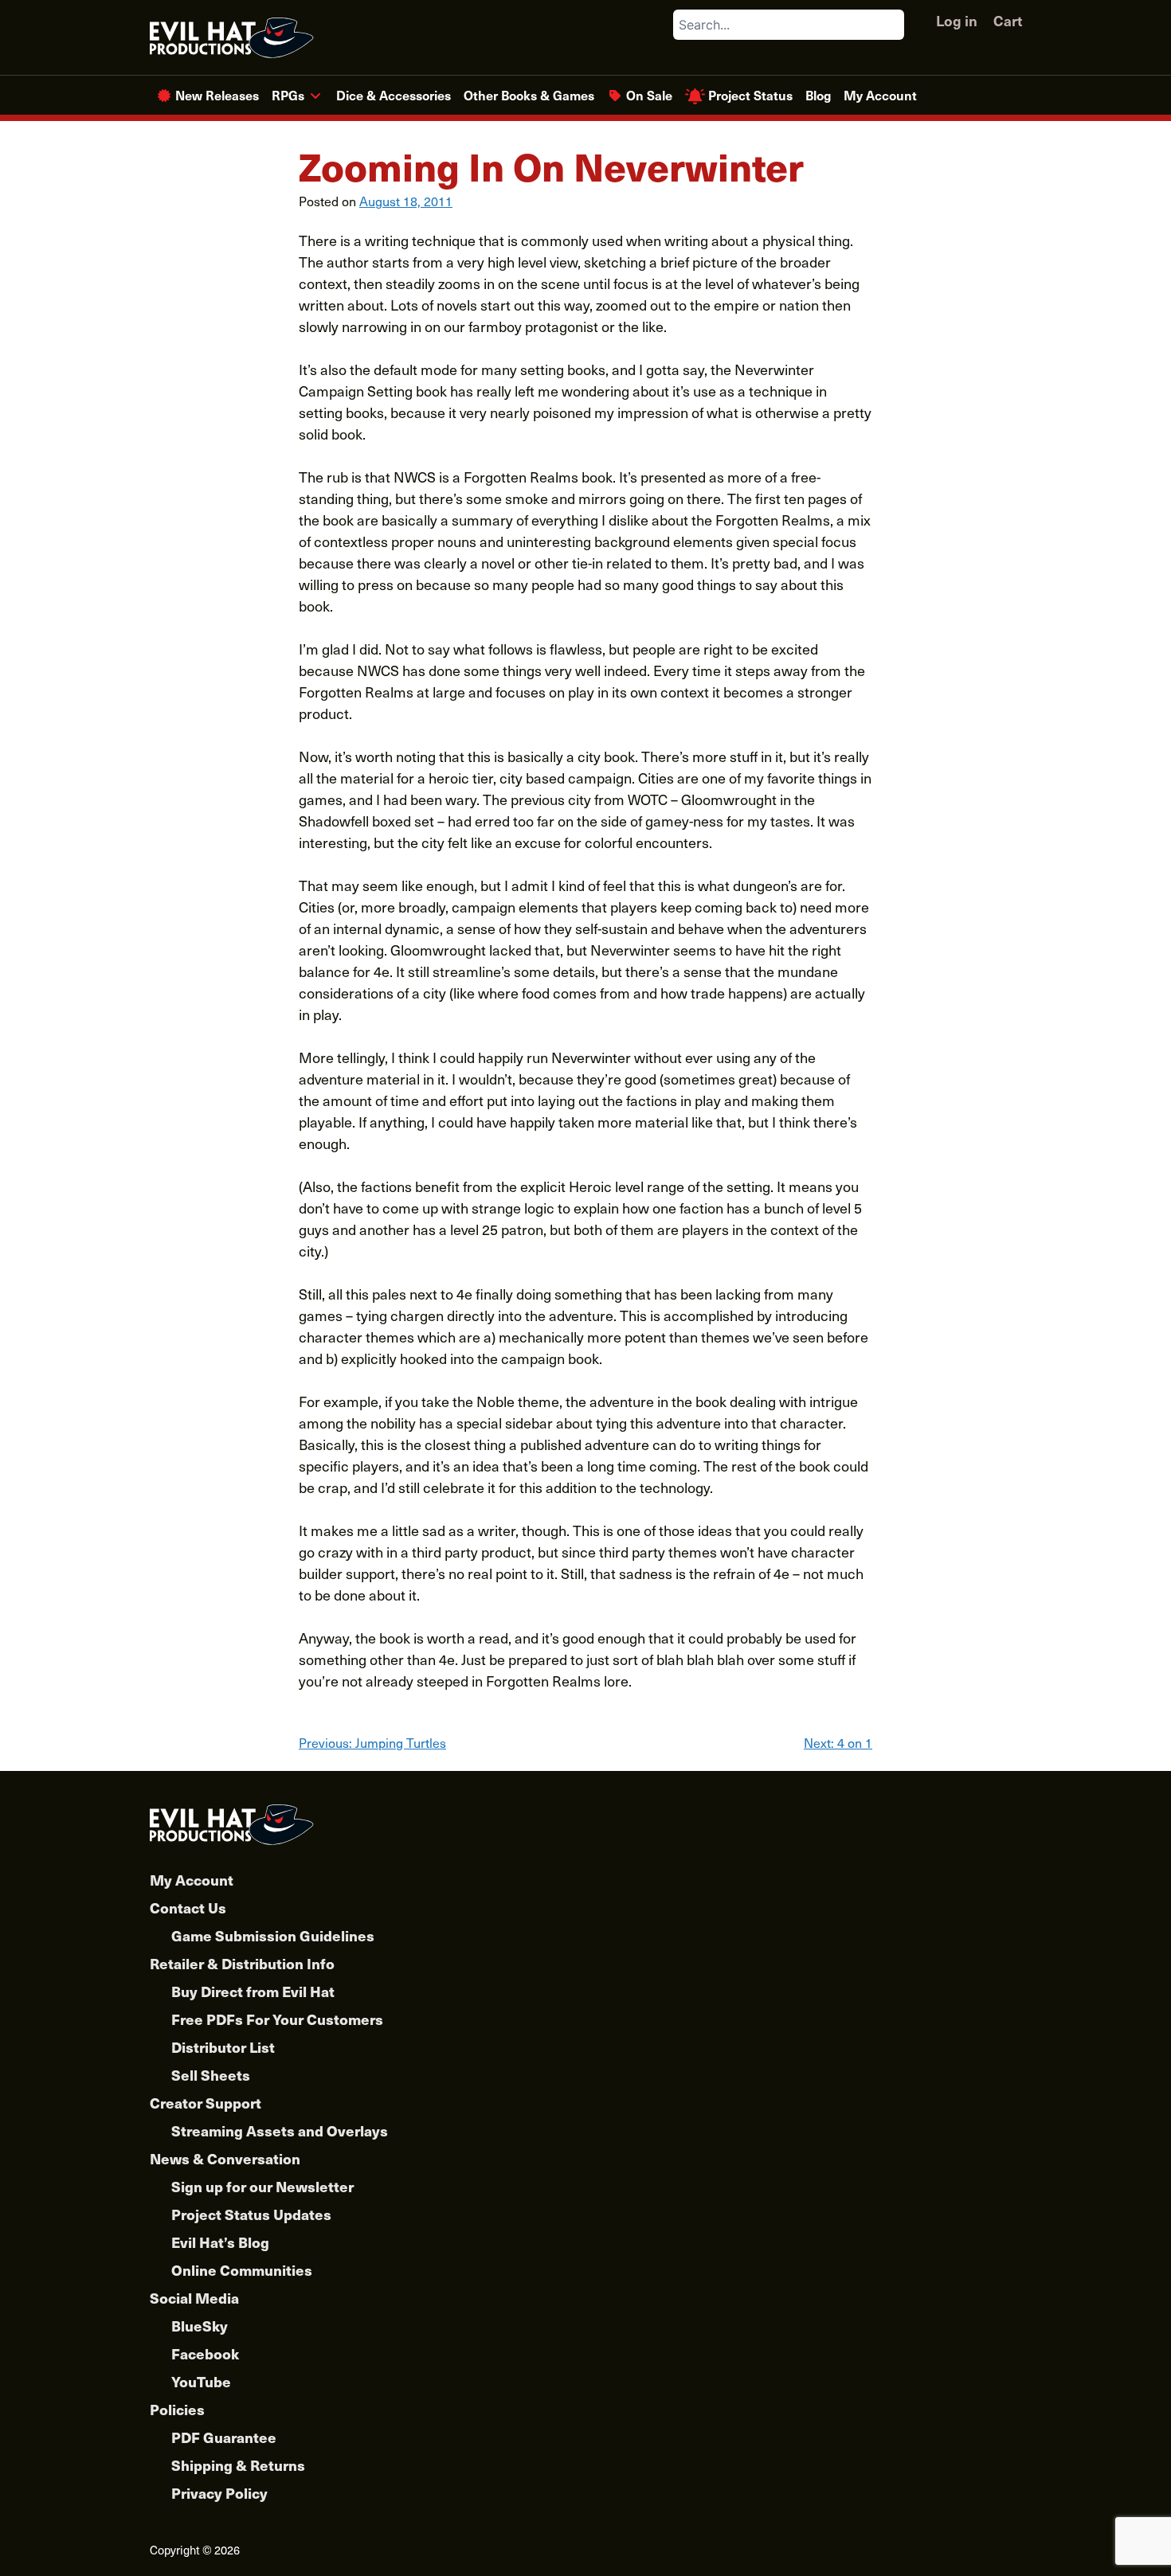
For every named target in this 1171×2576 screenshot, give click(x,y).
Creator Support (206, 2103)
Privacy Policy (219, 2493)
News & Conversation (225, 2158)
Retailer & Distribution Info (242, 1963)
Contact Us (188, 1908)
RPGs (288, 95)
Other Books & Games (529, 95)
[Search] (891, 25)
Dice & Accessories (394, 95)
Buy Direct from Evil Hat (253, 1991)
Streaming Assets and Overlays (280, 2130)
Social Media (194, 2298)
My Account (880, 95)
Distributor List (223, 2047)
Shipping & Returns (238, 2465)
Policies (177, 2409)
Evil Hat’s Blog (220, 2242)
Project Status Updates (251, 2214)
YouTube (201, 2381)
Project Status (750, 95)
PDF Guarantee (224, 2437)
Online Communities (242, 2270)
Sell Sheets (211, 2075)
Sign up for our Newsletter (262, 2186)
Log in (957, 20)
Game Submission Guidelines (273, 1935)
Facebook (205, 2353)
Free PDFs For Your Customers (277, 2019)
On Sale (649, 95)
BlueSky (200, 2326)
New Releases (217, 95)
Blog (818, 95)
